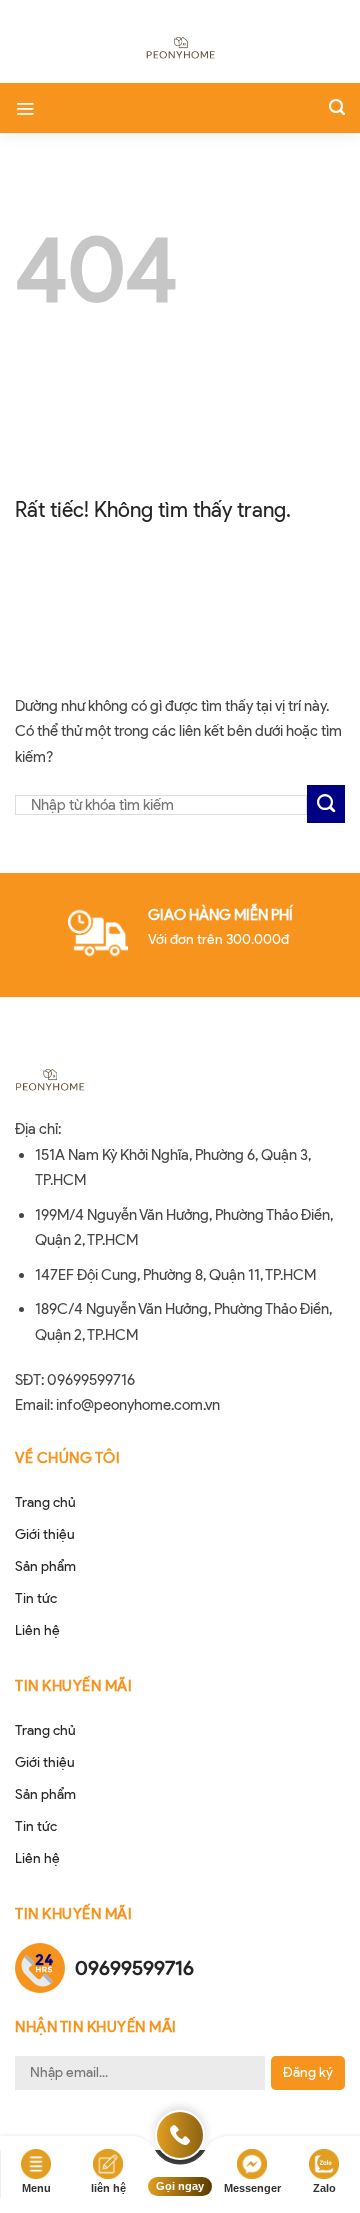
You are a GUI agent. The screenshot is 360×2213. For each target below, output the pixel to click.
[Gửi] (326, 804)
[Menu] (25, 108)
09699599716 (134, 1968)
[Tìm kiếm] (337, 107)
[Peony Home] (180, 50)
